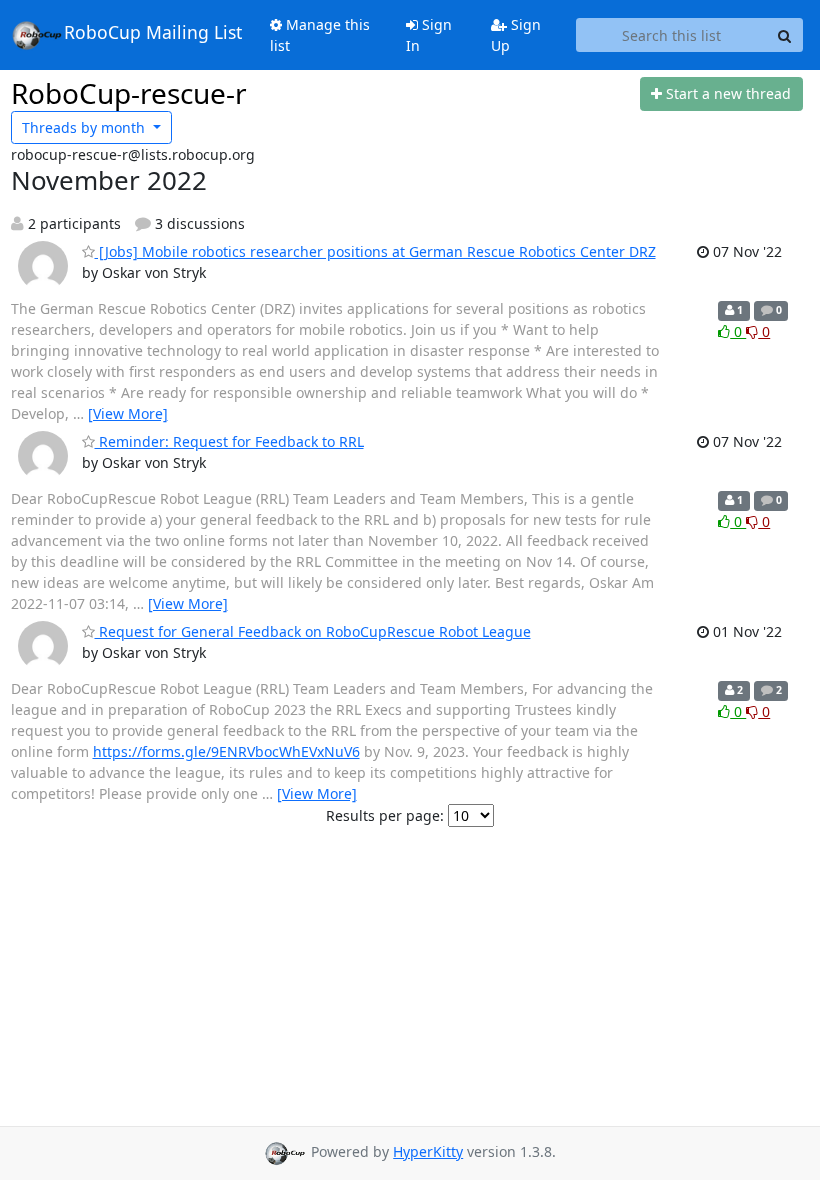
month (85, 127)
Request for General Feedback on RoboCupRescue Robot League (313, 631)
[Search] (785, 35)
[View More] (128, 413)
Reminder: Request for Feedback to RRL (229, 441)
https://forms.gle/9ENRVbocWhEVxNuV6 (226, 751)
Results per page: (385, 815)
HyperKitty (428, 1151)
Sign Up (516, 35)
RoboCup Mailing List (153, 33)
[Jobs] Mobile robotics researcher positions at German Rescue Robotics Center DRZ (375, 251)
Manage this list (320, 35)
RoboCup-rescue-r (129, 93)
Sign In (429, 35)
